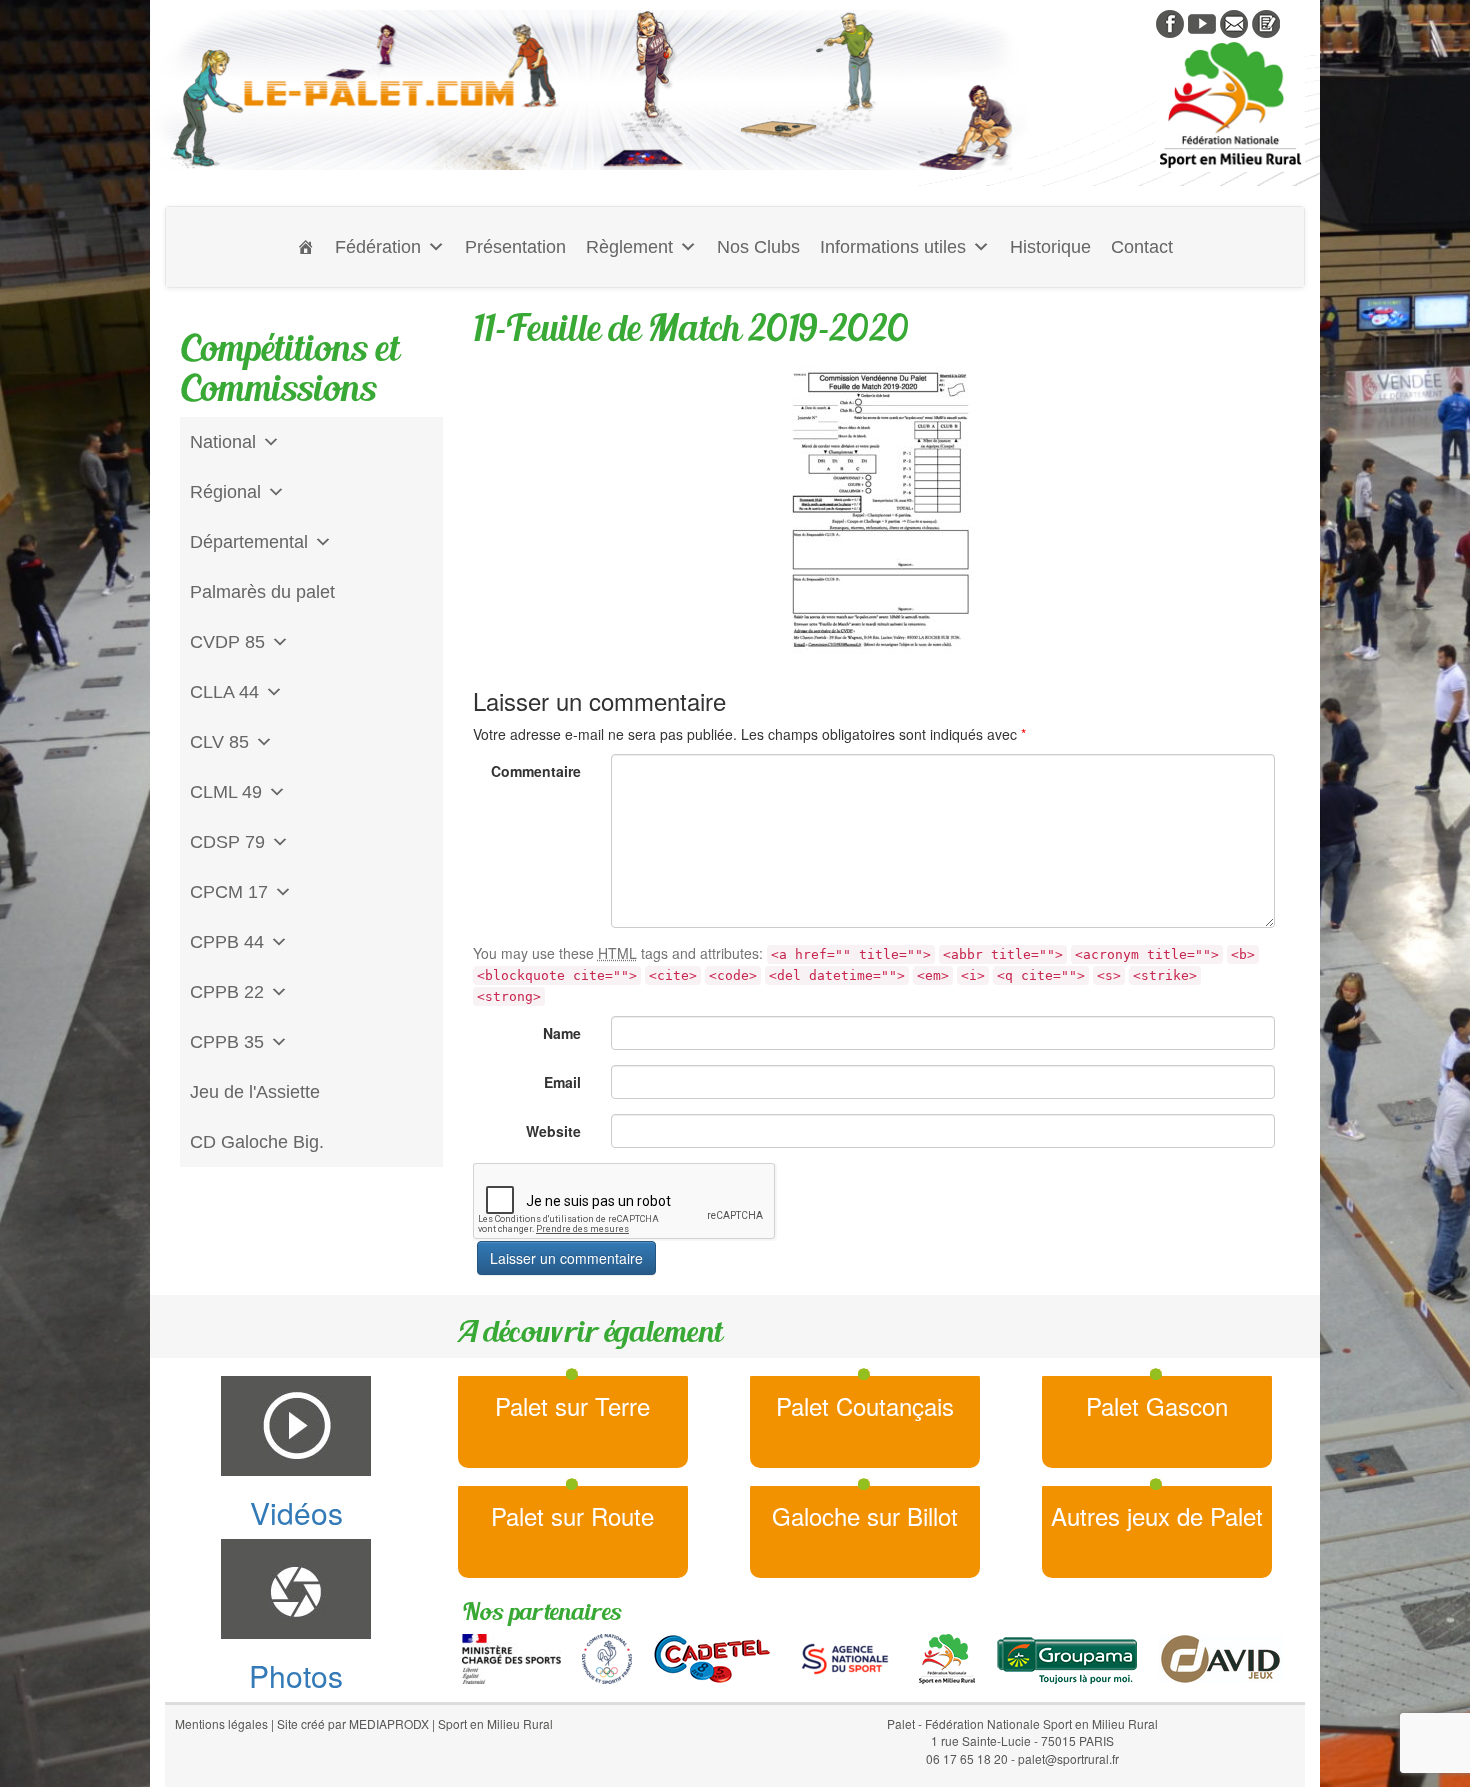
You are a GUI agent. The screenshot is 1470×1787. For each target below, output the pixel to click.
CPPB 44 (227, 942)
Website (553, 1131)
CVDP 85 (227, 642)
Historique (1050, 247)
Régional (225, 492)
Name (562, 1033)
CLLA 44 (224, 692)
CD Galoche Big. (257, 1142)
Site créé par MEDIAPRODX (353, 1723)
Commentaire (536, 771)
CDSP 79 (227, 842)
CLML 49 (226, 792)
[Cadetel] (712, 1657)
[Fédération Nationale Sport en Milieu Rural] (947, 1657)
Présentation (515, 247)
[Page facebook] (1170, 22)
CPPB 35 (227, 1042)
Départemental (249, 542)
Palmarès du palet (262, 592)
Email (562, 1082)
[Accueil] (306, 247)
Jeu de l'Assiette (255, 1092)
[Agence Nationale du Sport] (845, 1657)
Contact (1142, 247)
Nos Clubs (758, 247)
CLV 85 (219, 742)
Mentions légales (221, 1723)
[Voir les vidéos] (1202, 22)
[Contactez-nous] (1234, 22)
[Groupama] (1066, 1657)
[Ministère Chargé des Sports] (511, 1657)
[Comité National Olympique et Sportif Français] (607, 1657)
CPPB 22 (227, 992)
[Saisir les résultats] (1266, 22)
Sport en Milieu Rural (495, 1723)
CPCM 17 (229, 892)
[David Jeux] (1220, 1657)
